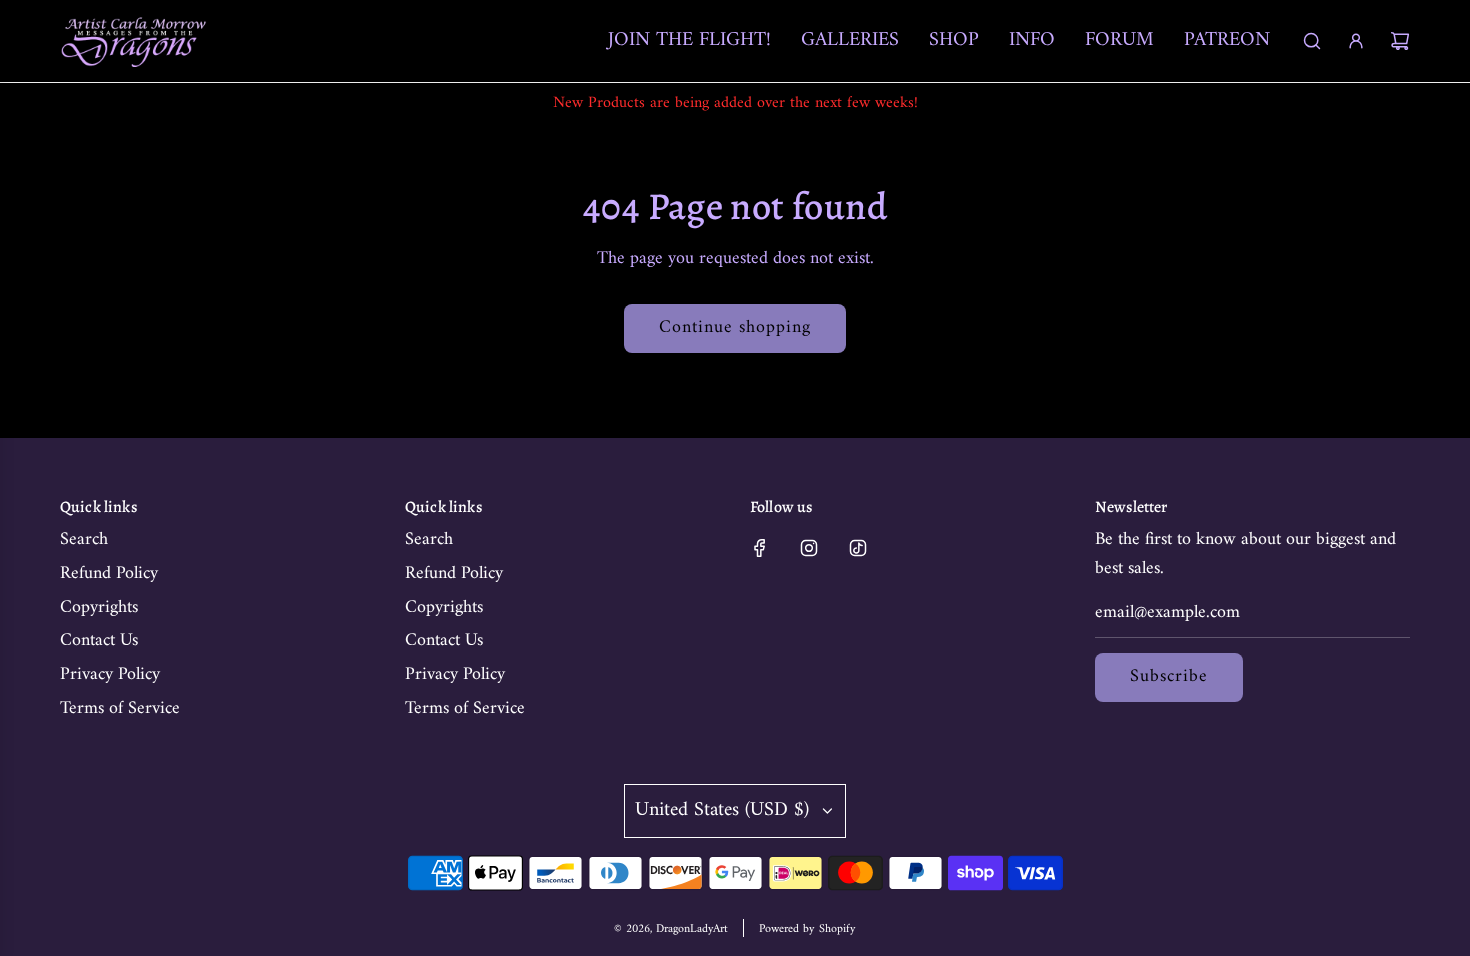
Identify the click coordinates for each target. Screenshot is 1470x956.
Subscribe (1169, 676)
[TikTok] (858, 548)
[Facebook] (760, 548)
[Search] (1312, 41)
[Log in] (1356, 41)
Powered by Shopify (807, 929)
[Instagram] (809, 548)
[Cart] (1400, 41)
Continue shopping (735, 327)
